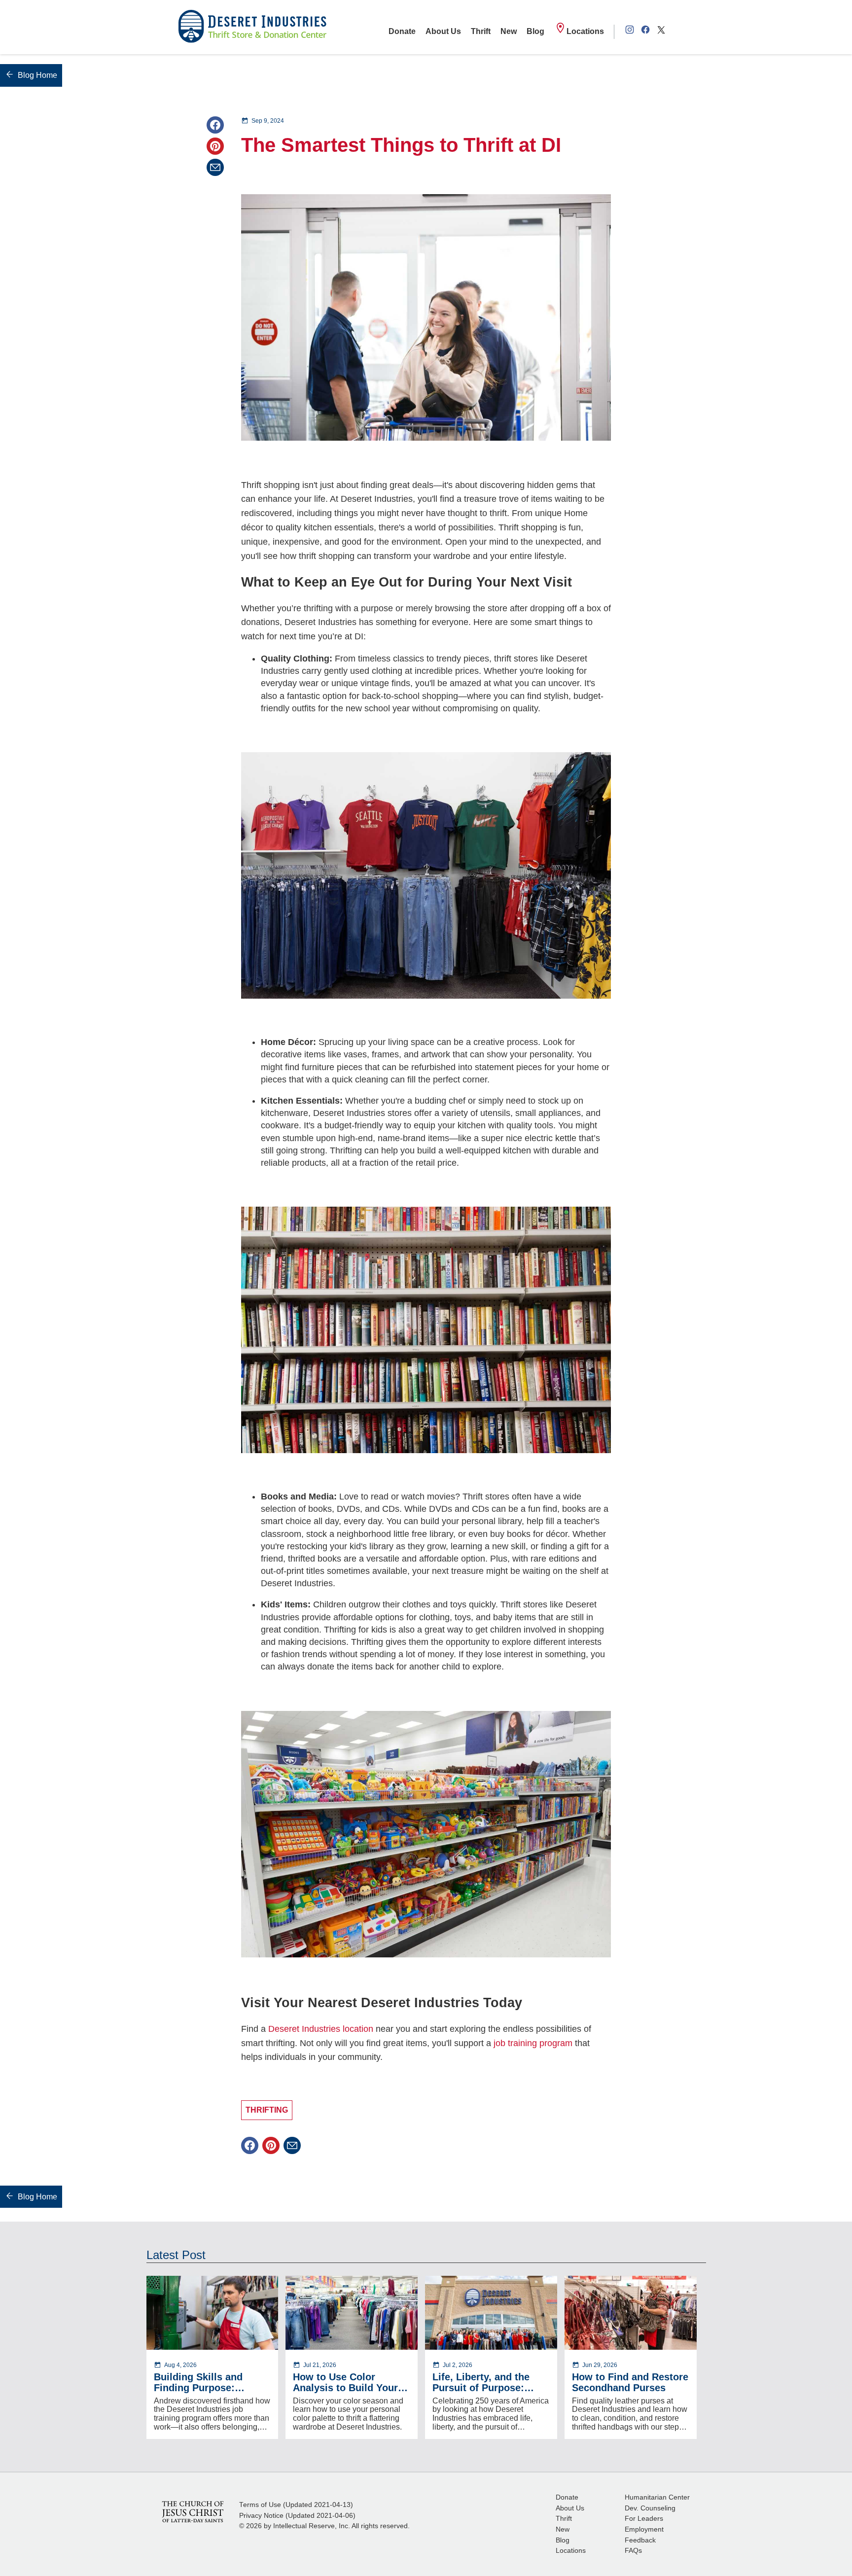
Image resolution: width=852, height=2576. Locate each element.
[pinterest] (215, 146)
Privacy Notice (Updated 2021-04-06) (297, 2516)
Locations (585, 31)
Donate (402, 31)
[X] (661, 32)
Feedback (640, 2540)
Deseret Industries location (321, 2029)
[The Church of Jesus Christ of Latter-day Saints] (193, 2511)
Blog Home (37, 75)
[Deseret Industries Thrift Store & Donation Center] (252, 27)
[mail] (215, 167)
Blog (535, 31)
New (509, 31)
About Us (443, 31)
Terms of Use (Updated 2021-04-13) (296, 2505)
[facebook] (645, 32)
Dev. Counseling (650, 2508)
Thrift (481, 31)
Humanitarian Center (657, 2497)
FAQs (633, 2551)
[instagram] (630, 32)
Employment (644, 2529)
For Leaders (644, 2519)
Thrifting (267, 2110)
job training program (533, 2043)
